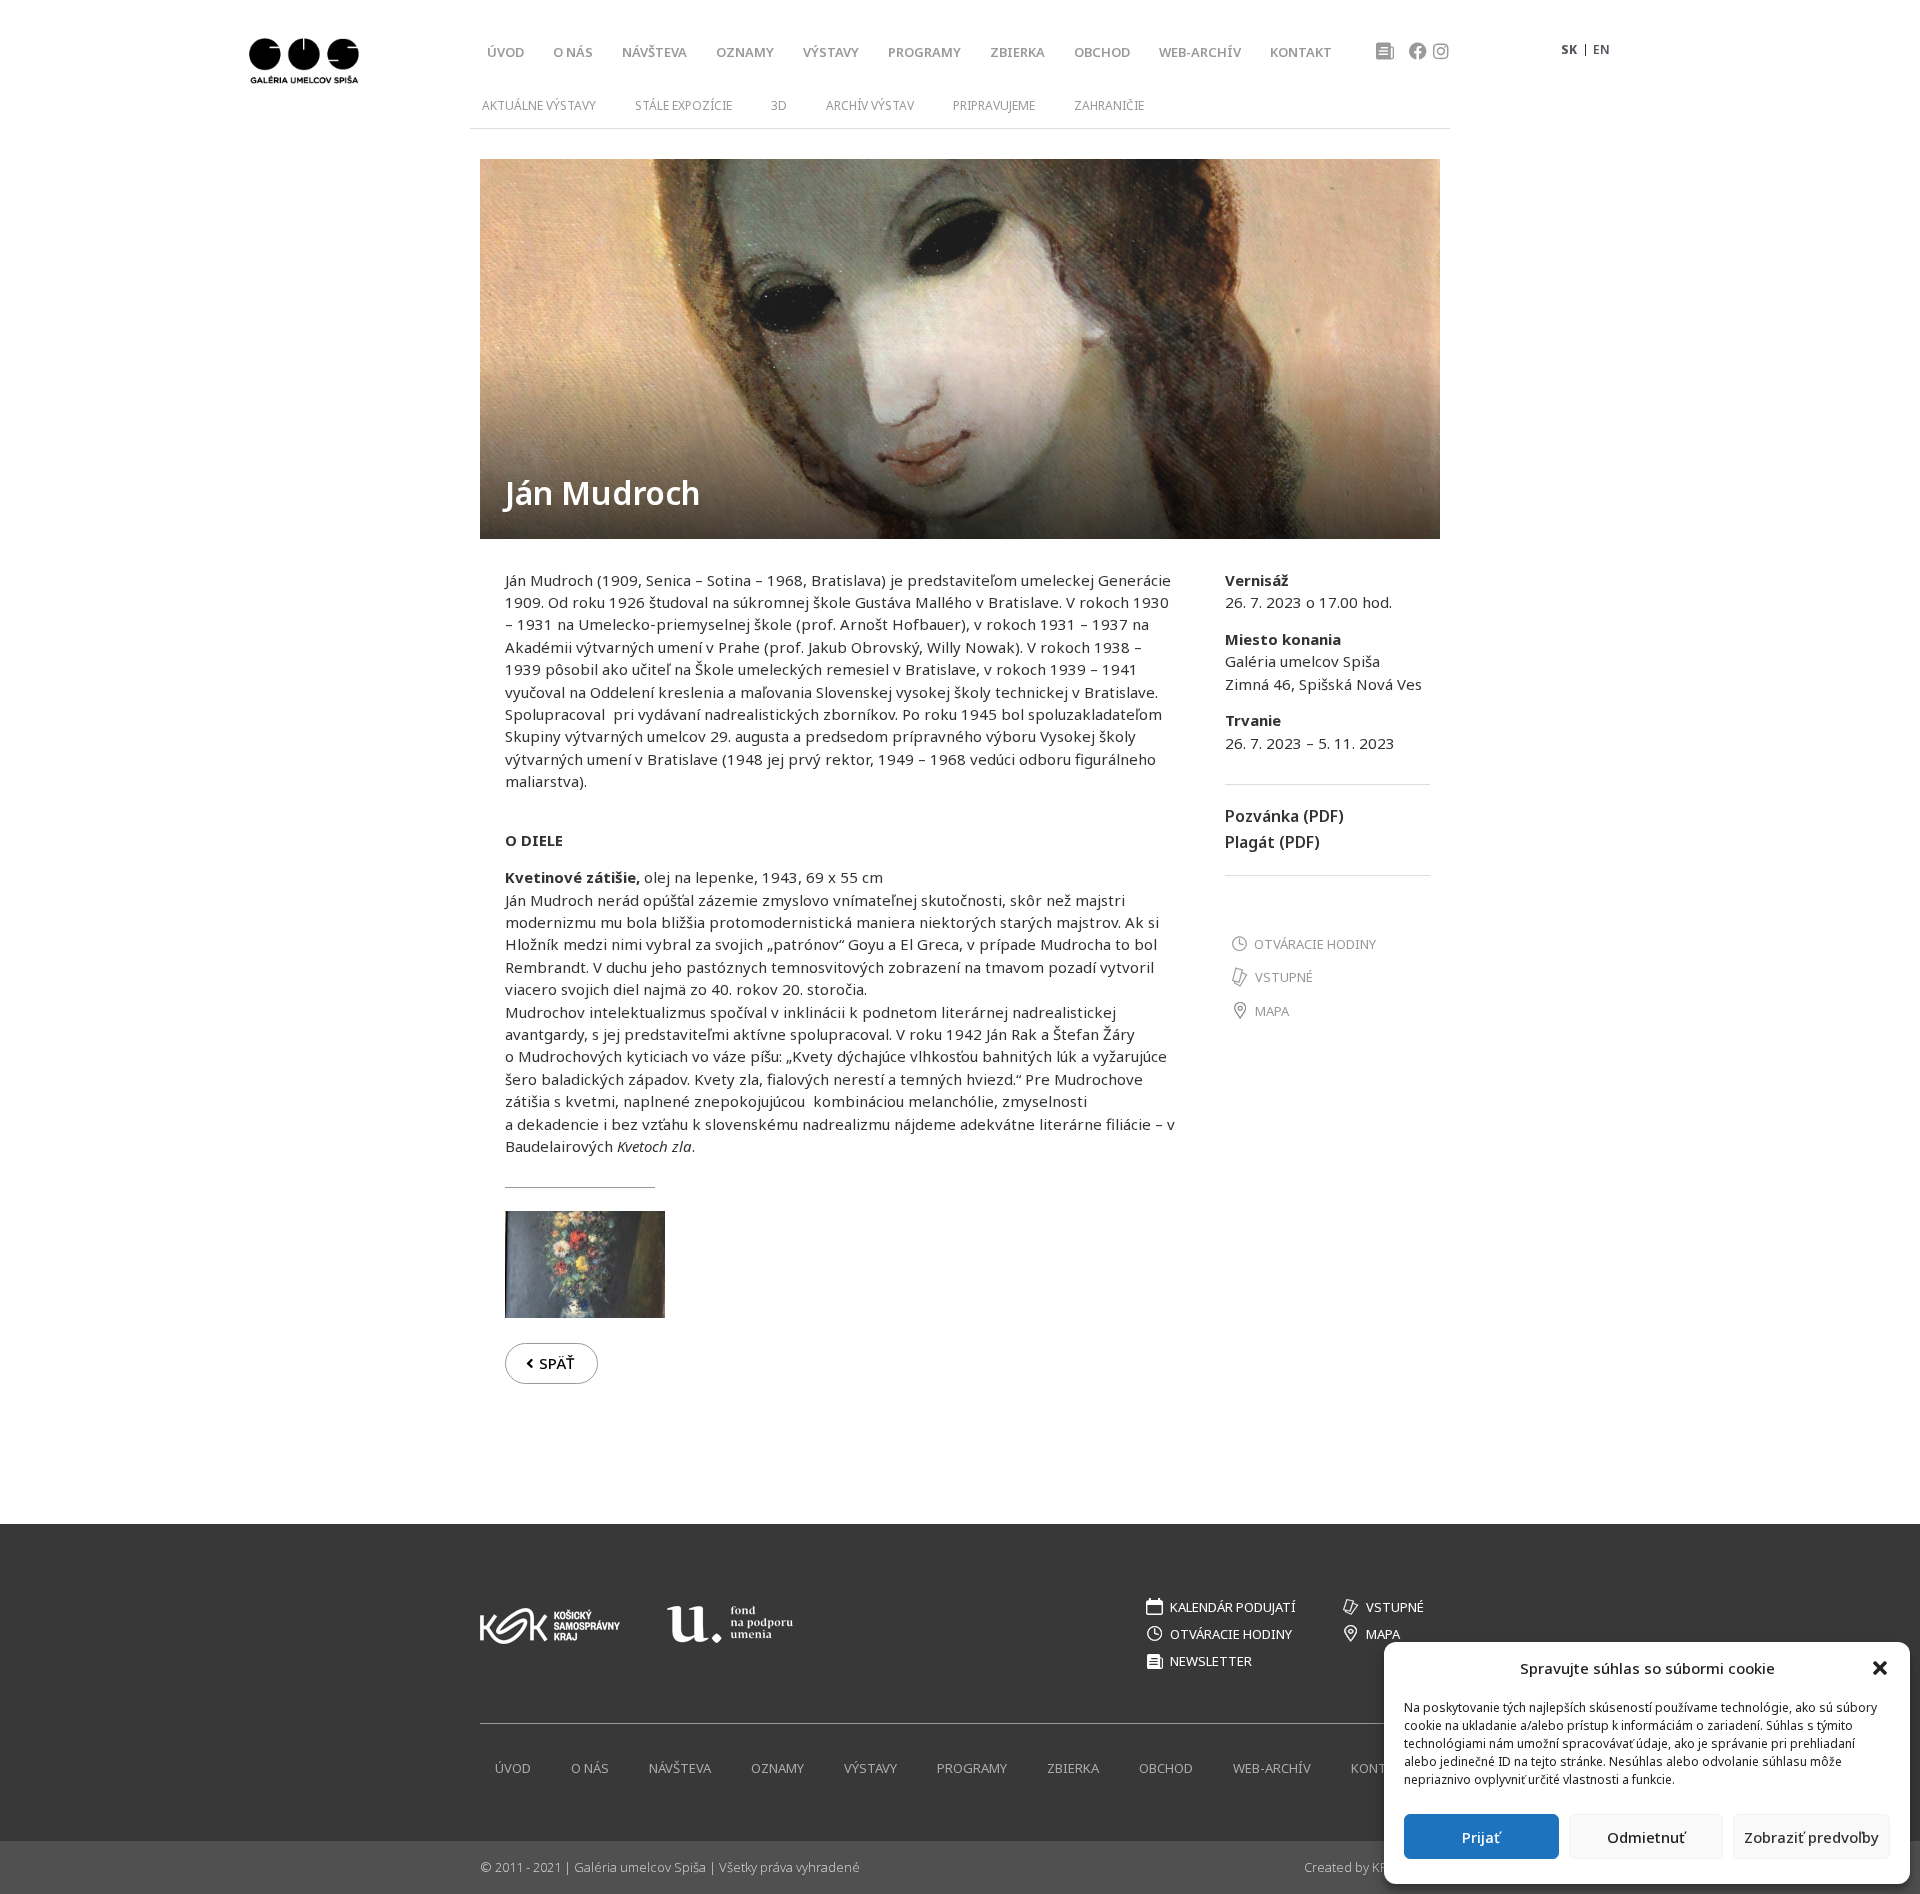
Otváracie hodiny (1315, 944)
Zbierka (1017, 52)
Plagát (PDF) (1272, 842)
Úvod (505, 52)
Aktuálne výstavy (539, 105)
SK (1569, 49)
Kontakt (1301, 52)
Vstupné (1284, 977)
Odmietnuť (1646, 1837)
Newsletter (1211, 1661)
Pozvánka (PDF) (1284, 816)
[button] (1880, 1668)
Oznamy (745, 52)
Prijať (1481, 1837)
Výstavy (831, 52)
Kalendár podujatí (1233, 1607)
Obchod (1102, 52)
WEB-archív (1200, 52)
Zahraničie (1109, 105)
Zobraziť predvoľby (1811, 1837)
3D (779, 105)
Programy (924, 52)
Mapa (1272, 1011)
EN (1601, 49)
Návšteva (654, 52)
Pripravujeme (994, 105)
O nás (573, 52)
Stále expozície (683, 105)
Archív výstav (870, 105)
